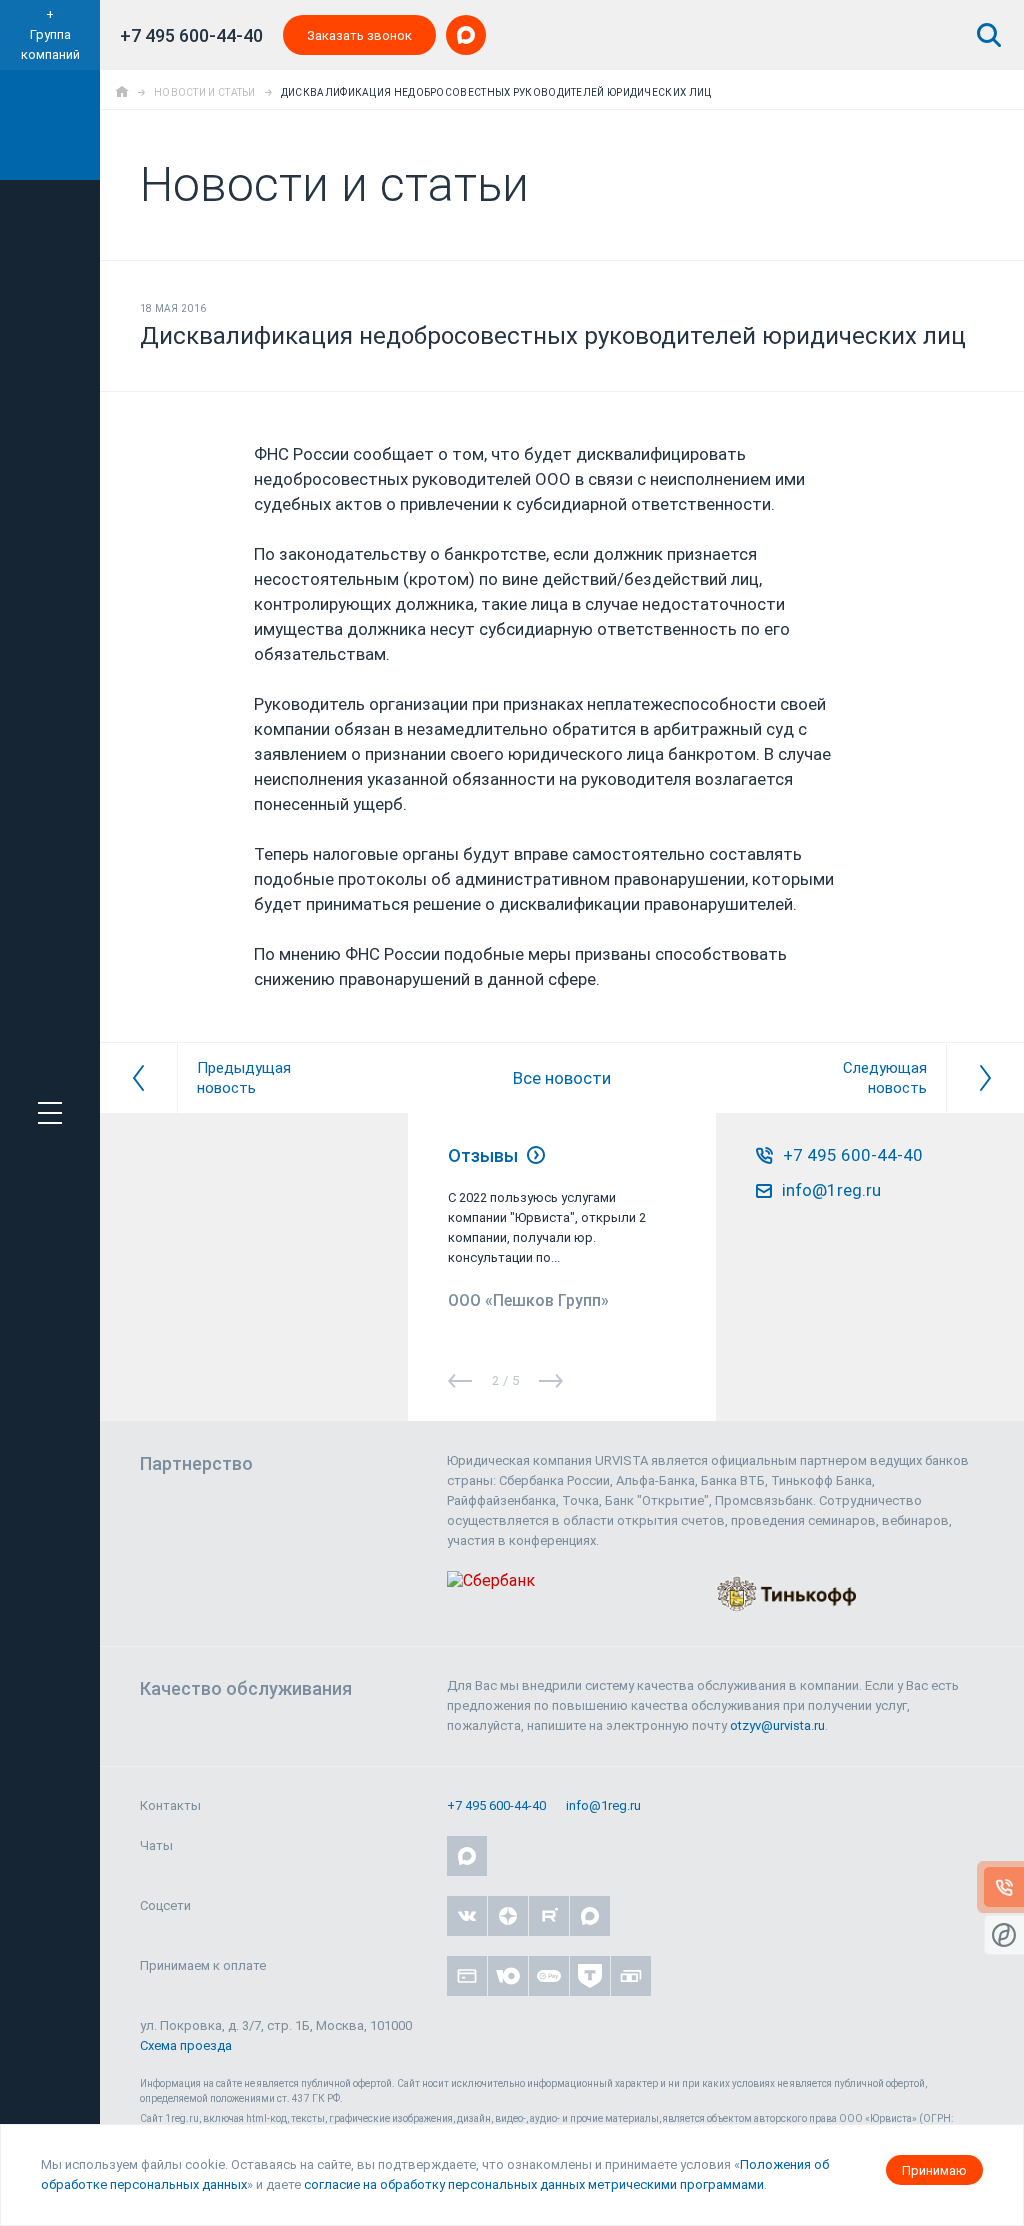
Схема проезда (186, 2045)
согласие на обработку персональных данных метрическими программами (534, 2184)
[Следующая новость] (985, 1078)
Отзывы (485, 1155)
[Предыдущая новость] (138, 1078)
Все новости (562, 1078)
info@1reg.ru (603, 1805)
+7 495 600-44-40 (191, 35)
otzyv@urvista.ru (777, 1725)
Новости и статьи (205, 92)
